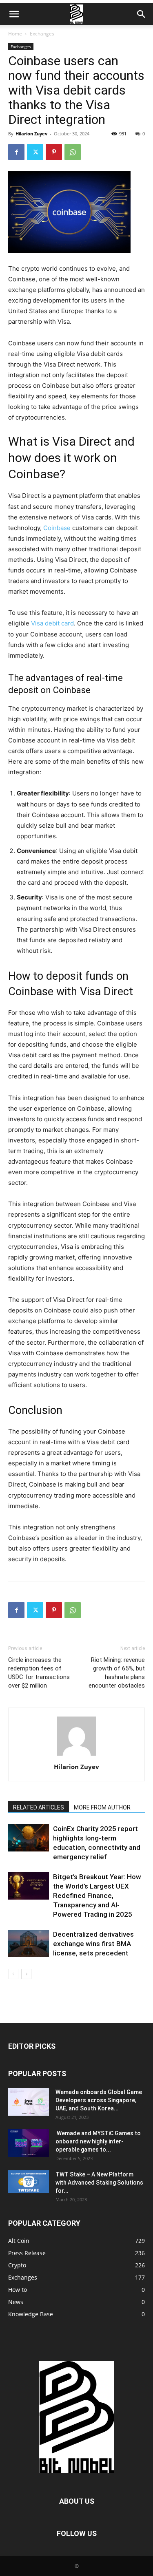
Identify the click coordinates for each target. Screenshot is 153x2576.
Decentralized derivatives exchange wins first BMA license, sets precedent (93, 1944)
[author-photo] (77, 1755)
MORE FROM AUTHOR (102, 1807)
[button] (14, 14)
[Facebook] (16, 152)
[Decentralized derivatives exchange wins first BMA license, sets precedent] (29, 1943)
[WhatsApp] (73, 152)
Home (15, 34)
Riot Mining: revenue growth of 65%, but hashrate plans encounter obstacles (117, 1673)
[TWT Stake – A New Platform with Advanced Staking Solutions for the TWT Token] (29, 2182)
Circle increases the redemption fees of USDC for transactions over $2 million (39, 1673)
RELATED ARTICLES (39, 1807)
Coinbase (57, 528)
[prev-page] (13, 1974)
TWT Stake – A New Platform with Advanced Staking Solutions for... (99, 2183)
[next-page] (26, 1974)
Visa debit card (52, 623)
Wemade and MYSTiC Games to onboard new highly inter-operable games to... (98, 2141)
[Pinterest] (54, 152)
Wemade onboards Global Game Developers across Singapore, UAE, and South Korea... (99, 2100)
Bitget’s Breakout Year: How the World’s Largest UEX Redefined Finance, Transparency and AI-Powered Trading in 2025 (97, 1896)
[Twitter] (35, 152)
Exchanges (42, 34)
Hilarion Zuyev (31, 134)
